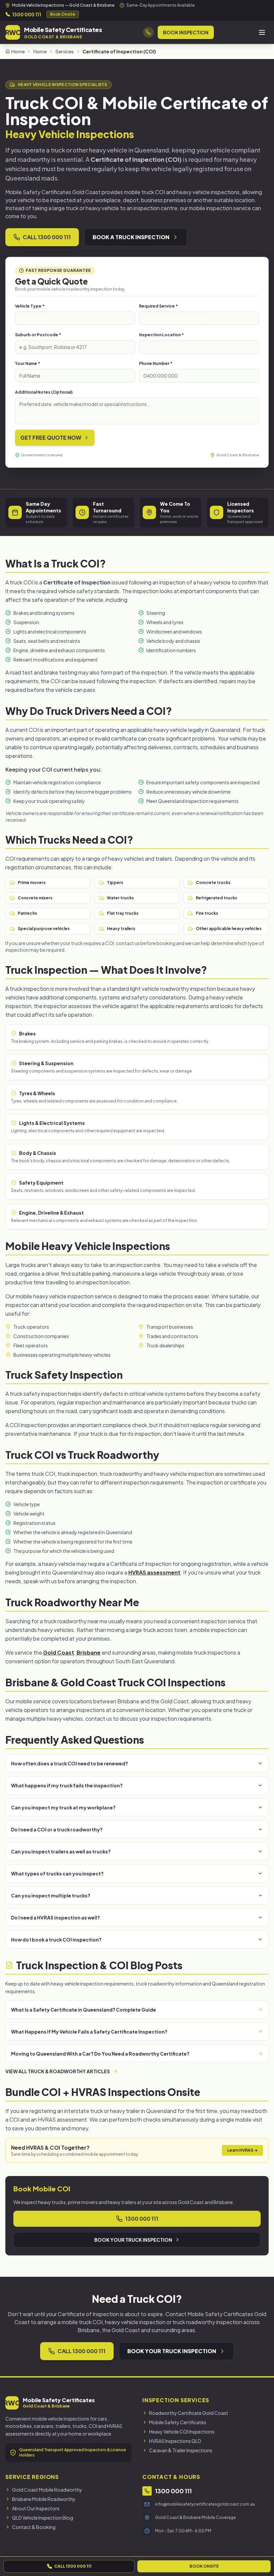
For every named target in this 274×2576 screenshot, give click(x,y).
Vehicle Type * (30, 306)
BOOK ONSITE (204, 2566)
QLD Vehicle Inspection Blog (43, 2518)
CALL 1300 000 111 (47, 237)
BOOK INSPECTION (186, 32)
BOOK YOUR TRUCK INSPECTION (133, 2240)
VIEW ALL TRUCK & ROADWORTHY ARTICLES (58, 2071)
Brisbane (89, 1652)
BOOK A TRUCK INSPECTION (131, 237)
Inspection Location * (161, 335)
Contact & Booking (34, 2527)
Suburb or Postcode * (38, 335)
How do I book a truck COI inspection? (56, 1940)
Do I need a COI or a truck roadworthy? (57, 1829)
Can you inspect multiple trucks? (51, 1895)
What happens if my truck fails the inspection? (67, 1785)
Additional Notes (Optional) (44, 392)
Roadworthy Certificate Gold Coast (189, 2413)
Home (18, 51)
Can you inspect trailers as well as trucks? (61, 1851)
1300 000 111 (27, 14)
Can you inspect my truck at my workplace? (63, 1807)
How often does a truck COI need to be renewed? (70, 1763)
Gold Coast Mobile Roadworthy (47, 2490)
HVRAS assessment (154, 1572)
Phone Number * (156, 363)
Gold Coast (59, 1652)
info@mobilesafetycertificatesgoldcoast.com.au (205, 2504)
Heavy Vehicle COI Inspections (182, 2432)
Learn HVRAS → (242, 2150)
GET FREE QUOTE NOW (51, 438)
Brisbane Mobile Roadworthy (44, 2499)
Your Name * (28, 363)
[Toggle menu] (262, 32)
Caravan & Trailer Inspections (181, 2450)
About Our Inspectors (36, 2508)
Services (65, 51)
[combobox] (75, 318)
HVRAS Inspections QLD (175, 2441)
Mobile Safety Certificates (178, 2422)
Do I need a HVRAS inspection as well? (55, 1917)
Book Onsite (63, 14)
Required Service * (158, 306)
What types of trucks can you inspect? (57, 1873)
